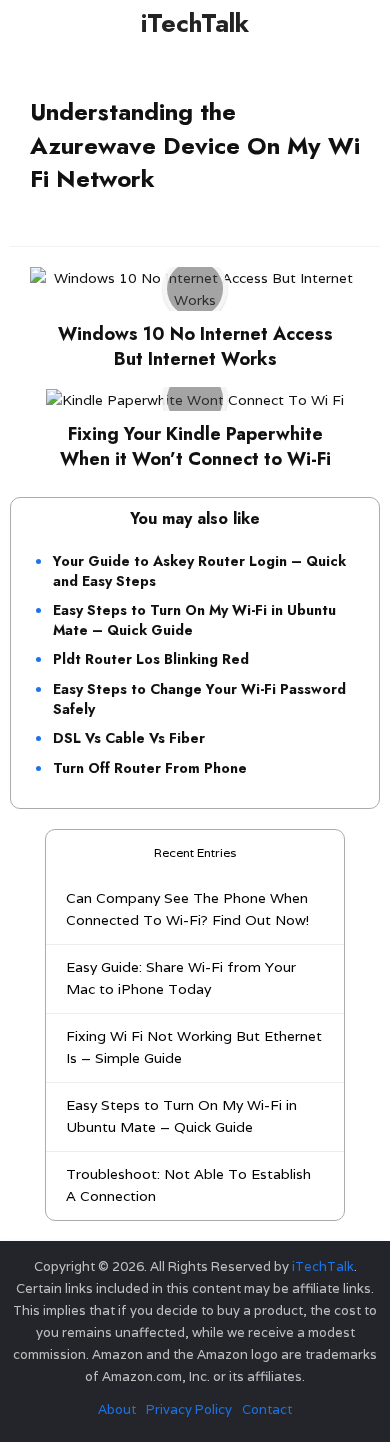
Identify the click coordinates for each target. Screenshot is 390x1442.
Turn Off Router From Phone (150, 768)
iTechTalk (195, 23)
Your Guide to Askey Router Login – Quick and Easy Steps (199, 571)
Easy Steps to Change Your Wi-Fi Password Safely (199, 699)
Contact (267, 1409)
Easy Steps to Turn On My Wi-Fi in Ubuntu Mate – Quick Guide (194, 620)
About (117, 1409)
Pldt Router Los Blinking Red (151, 659)
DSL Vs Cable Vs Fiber (129, 738)
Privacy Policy (189, 1409)
